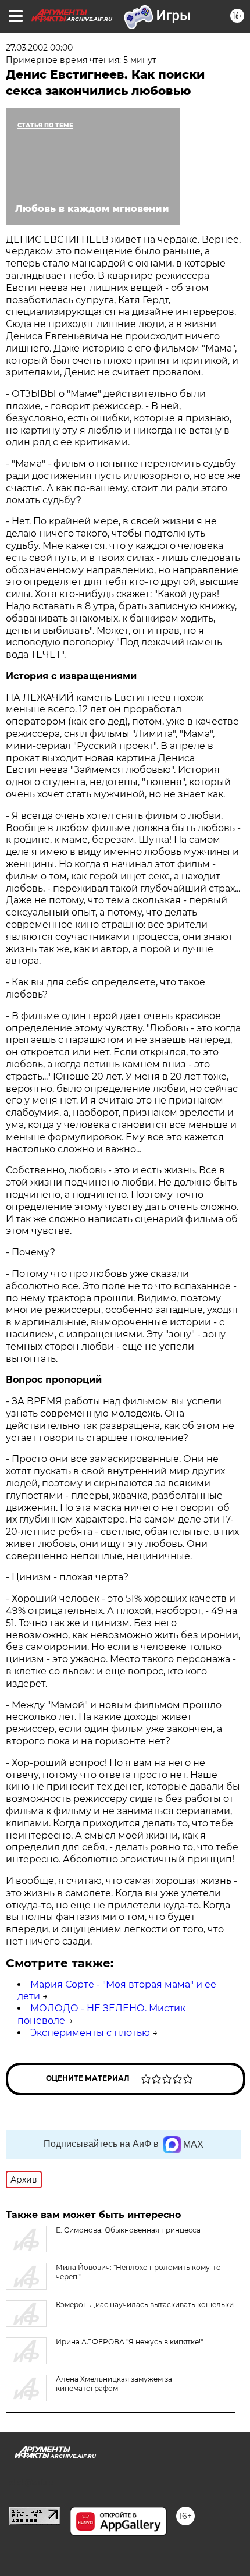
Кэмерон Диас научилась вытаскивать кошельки (145, 2304)
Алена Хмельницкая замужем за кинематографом (114, 2384)
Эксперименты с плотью (90, 2033)
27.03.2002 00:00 (39, 48)
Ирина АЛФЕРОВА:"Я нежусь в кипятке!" (129, 2342)
